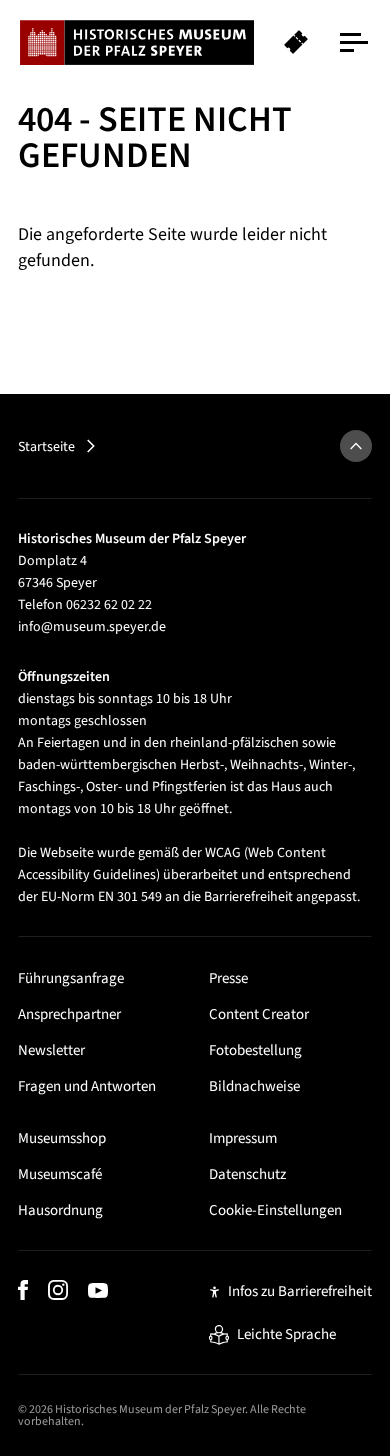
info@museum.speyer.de (92, 627)
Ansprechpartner (69, 1014)
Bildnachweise (254, 1086)
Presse (228, 978)
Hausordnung (60, 1210)
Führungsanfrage (71, 978)
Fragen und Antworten (87, 1086)
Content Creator (259, 1014)
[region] (195, 42)
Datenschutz (247, 1174)
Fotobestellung (255, 1050)
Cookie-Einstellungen (275, 1210)
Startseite (46, 447)
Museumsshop (62, 1138)
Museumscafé (60, 1174)
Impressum (243, 1138)
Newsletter (51, 1050)
